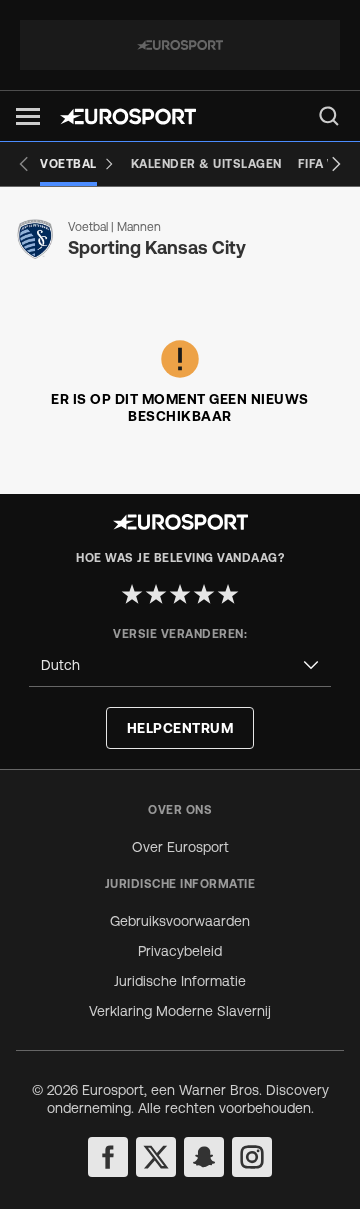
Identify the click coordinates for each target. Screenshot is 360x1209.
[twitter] (156, 1157)
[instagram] (252, 1157)
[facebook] (108, 1157)
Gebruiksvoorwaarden (180, 921)
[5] (228, 594)
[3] (180, 594)
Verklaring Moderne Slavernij (180, 1011)
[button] (28, 116)
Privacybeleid (180, 951)
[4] (204, 594)
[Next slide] (336, 164)
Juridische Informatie (180, 981)
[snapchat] (204, 1157)
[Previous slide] (24, 164)
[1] (132, 594)
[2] (156, 594)
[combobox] (180, 665)
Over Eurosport (180, 847)
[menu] (329, 116)
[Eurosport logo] (128, 116)
